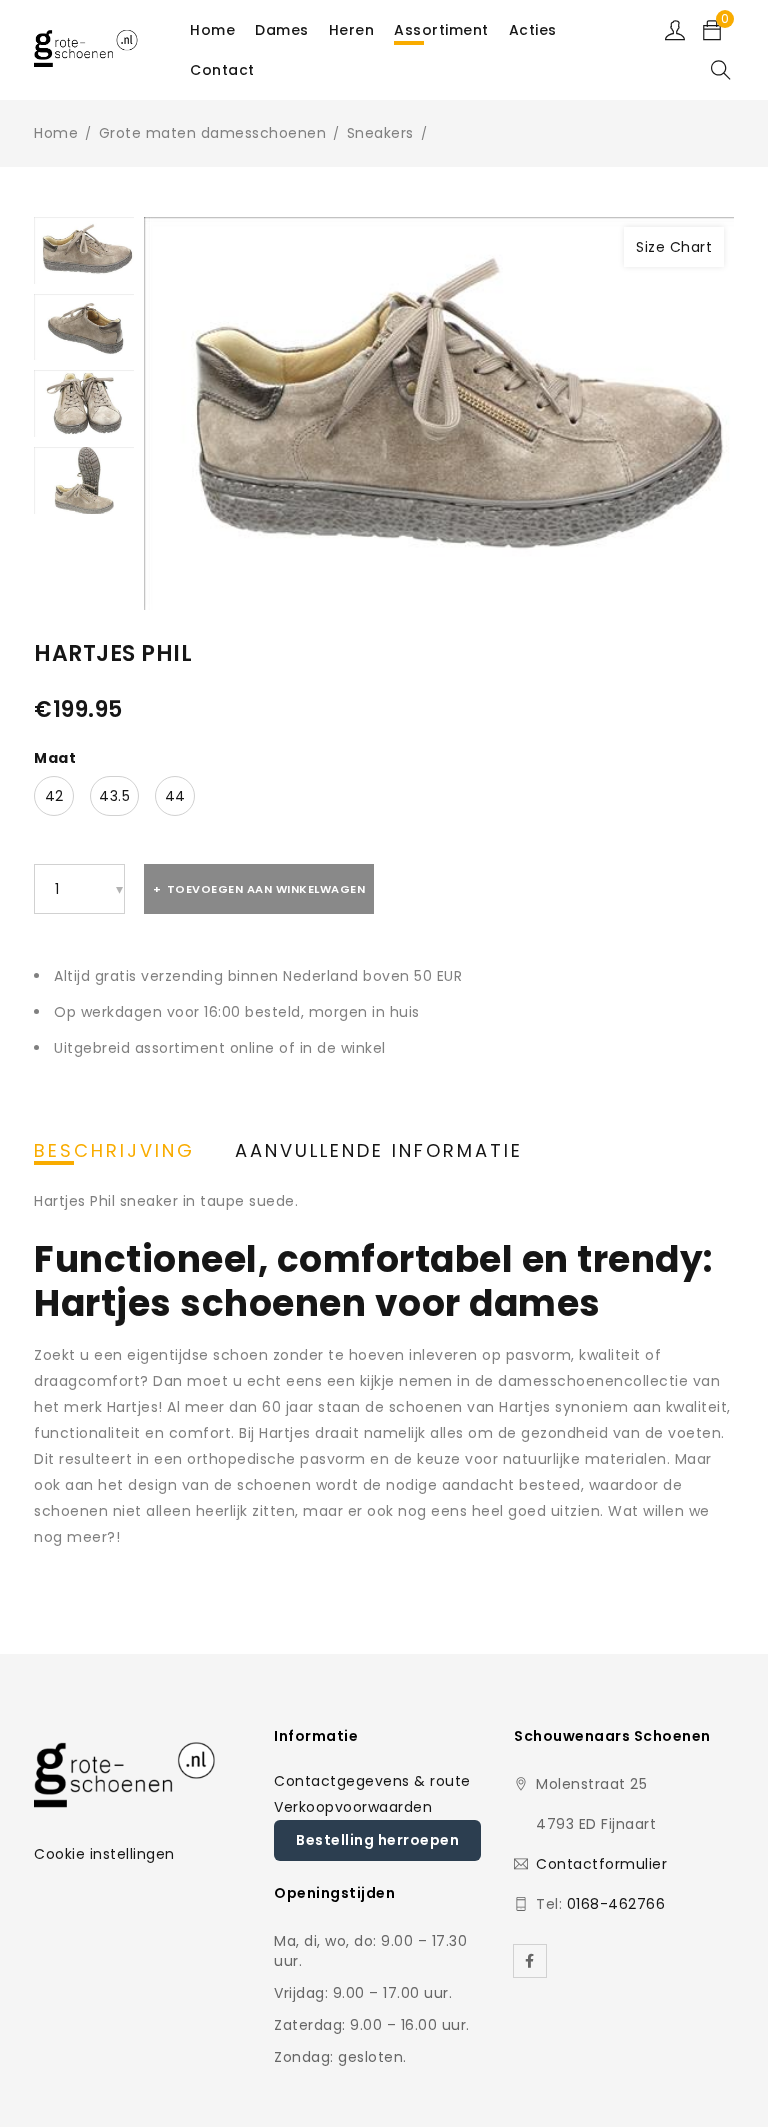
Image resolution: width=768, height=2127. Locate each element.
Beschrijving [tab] (114, 1151)
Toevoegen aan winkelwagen (266, 889)
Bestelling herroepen (377, 1840)
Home (56, 133)
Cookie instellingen (104, 1854)
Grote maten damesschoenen (213, 133)
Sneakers (380, 133)
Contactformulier (601, 1864)
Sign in (675, 30)
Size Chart (674, 247)
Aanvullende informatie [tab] (379, 1151)
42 (54, 796)
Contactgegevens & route (372, 1781)
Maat (55, 758)
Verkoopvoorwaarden (353, 1807)
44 (175, 796)
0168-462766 (616, 1904)
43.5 (114, 796)
